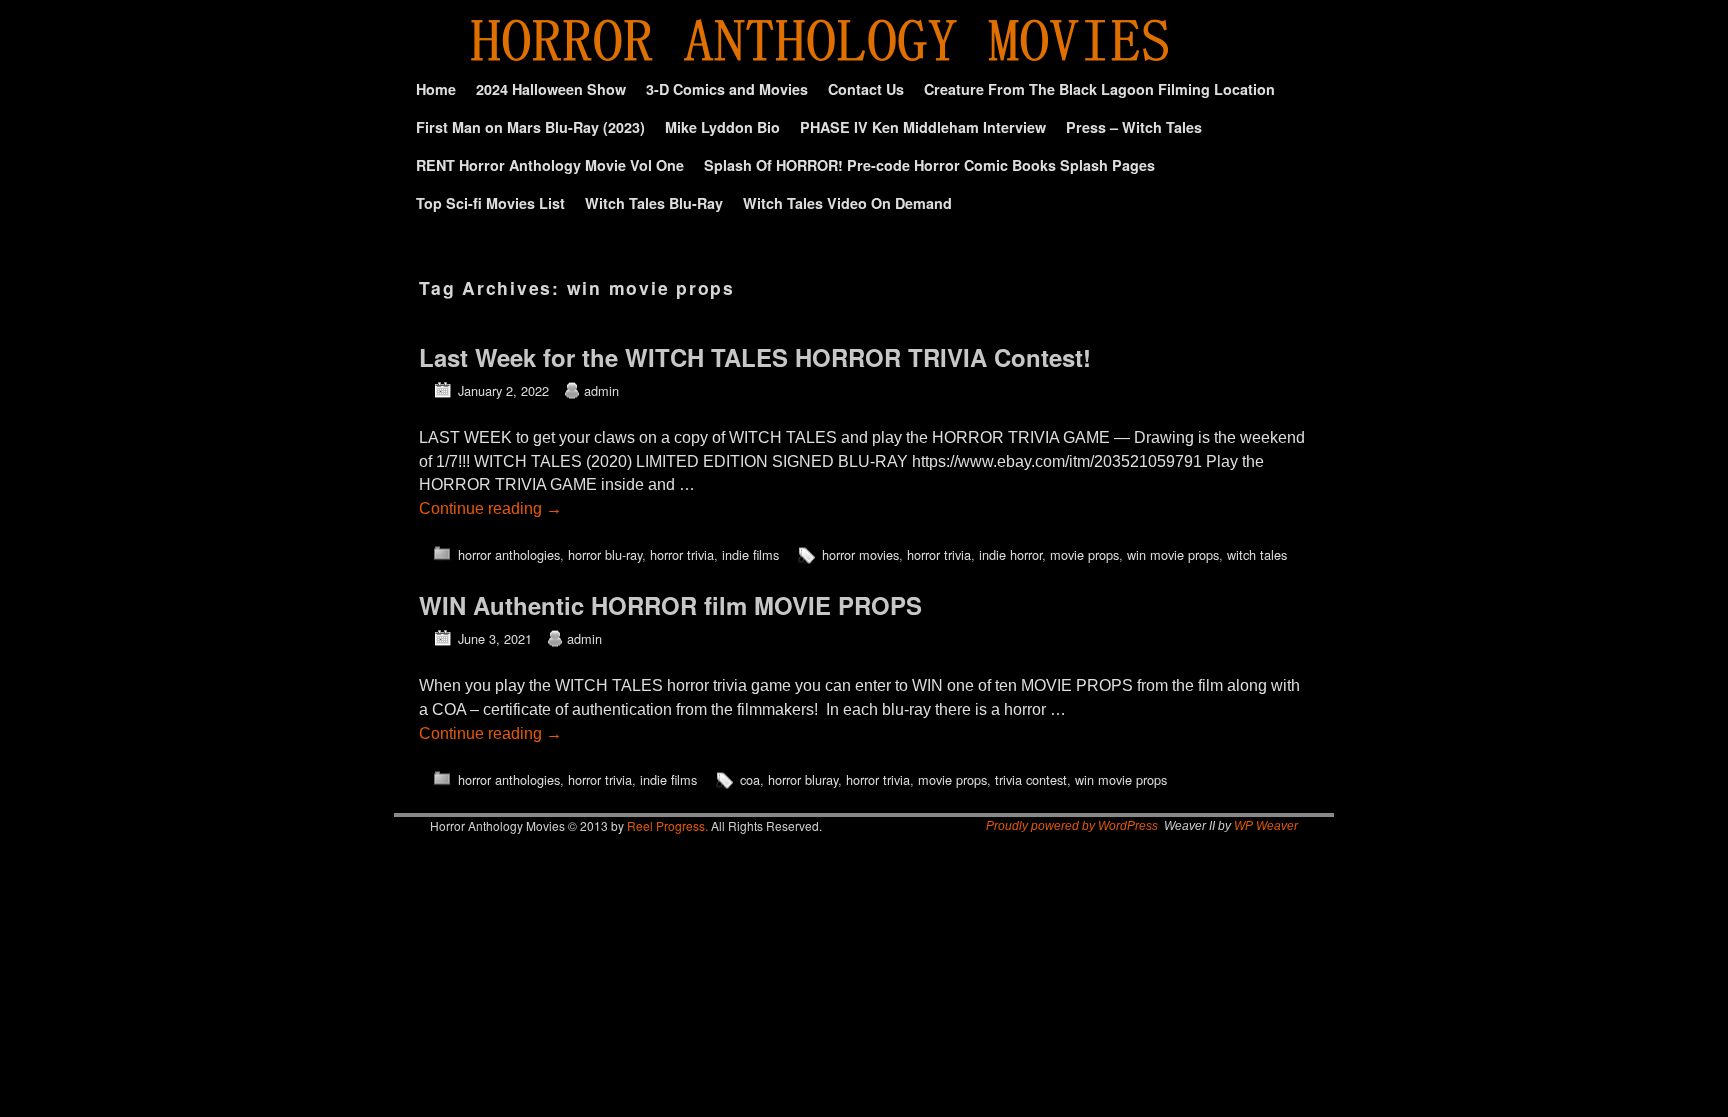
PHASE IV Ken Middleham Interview (923, 127)
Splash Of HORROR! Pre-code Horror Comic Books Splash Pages (929, 165)
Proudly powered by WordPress (1072, 826)
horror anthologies (509, 554)
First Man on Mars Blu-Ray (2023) (530, 127)
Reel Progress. (667, 825)
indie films (750, 554)
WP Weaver (1266, 826)
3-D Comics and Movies (727, 89)
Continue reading (490, 508)
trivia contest (1031, 779)
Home (436, 89)
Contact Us (866, 89)
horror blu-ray (605, 554)
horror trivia (682, 554)
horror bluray (803, 779)
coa (750, 779)
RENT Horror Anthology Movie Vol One (550, 165)
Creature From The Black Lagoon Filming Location (1099, 89)
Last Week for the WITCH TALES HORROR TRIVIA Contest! (755, 357)
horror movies (860, 554)
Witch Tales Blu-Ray (654, 203)
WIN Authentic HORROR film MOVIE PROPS (670, 605)
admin (601, 390)
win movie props (1173, 554)
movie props (1084, 554)
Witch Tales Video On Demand (847, 203)
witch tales (1257, 554)
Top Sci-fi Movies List (490, 203)
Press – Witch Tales (1134, 127)
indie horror (1010, 554)
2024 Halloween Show (551, 89)
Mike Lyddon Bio (722, 127)
